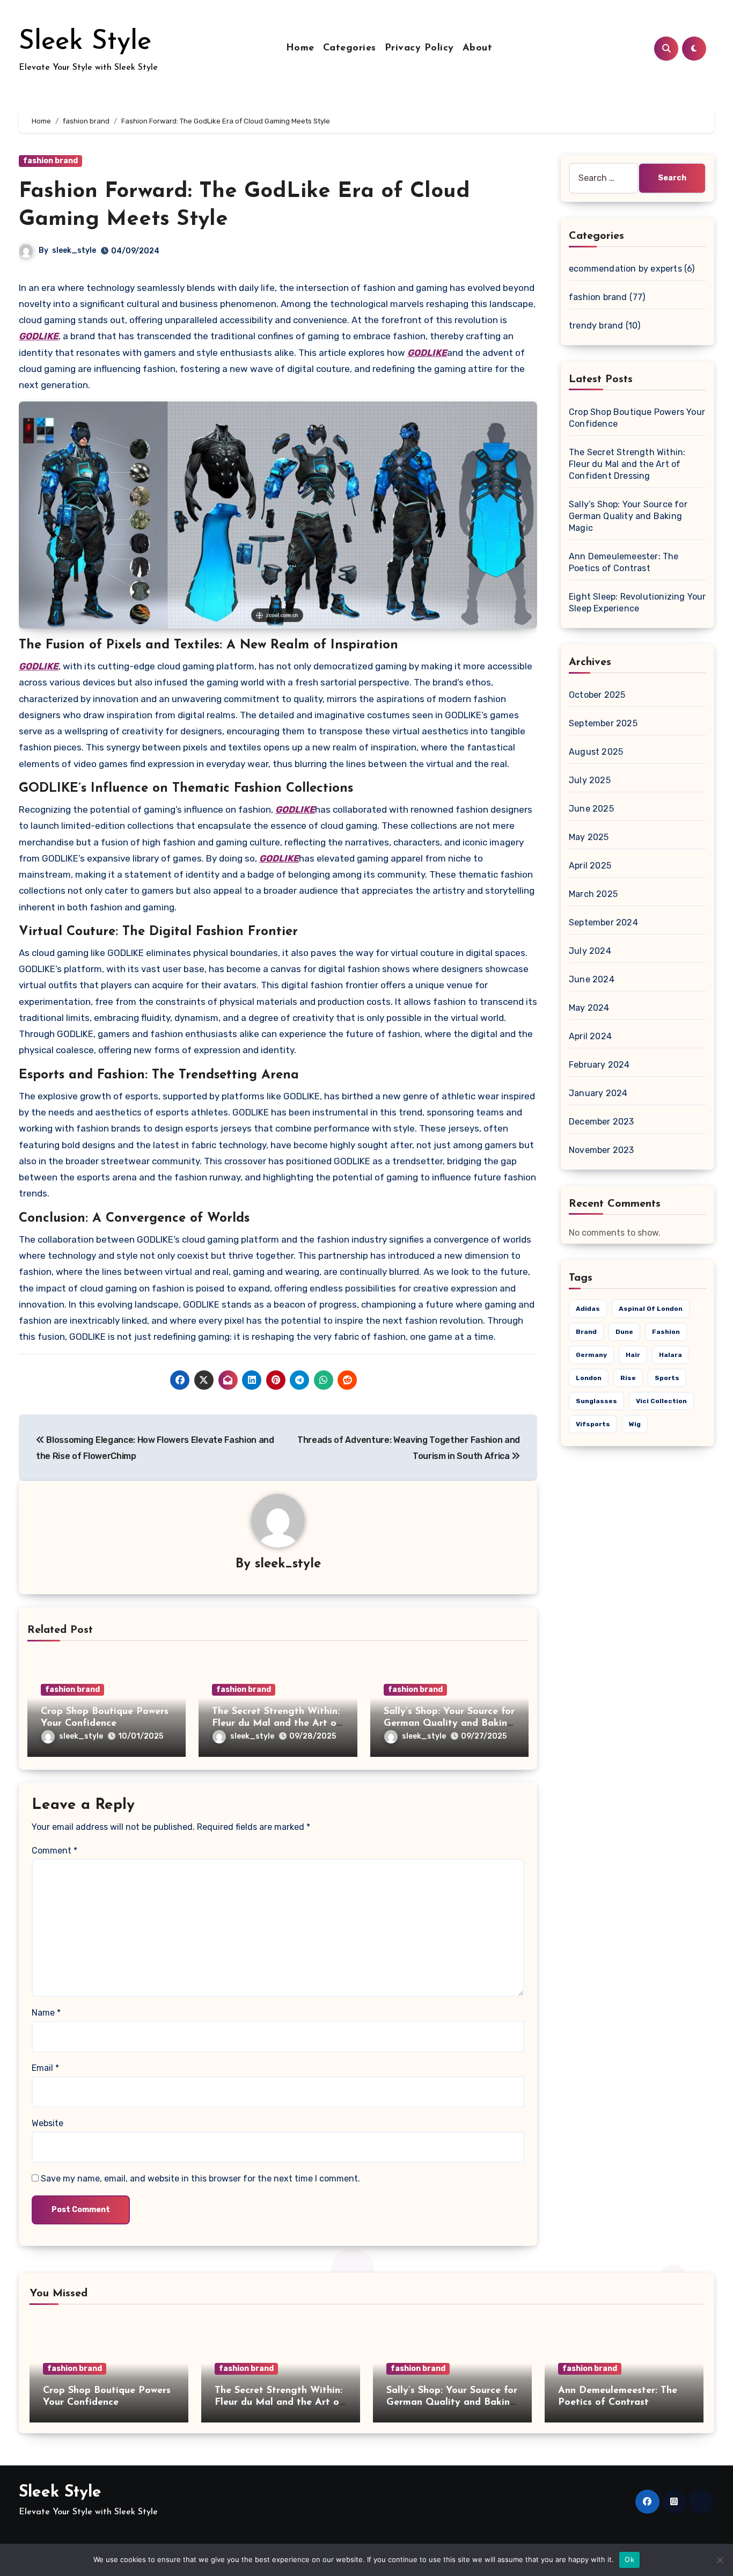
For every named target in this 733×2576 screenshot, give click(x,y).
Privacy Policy (419, 48)
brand (586, 1332)
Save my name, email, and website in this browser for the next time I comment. (200, 2179)
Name (46, 2013)
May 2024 (589, 1008)
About (478, 48)
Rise (628, 1378)
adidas (588, 1309)
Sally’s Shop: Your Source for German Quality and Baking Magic (449, 1723)
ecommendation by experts (625, 269)
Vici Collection (661, 1401)
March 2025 (593, 894)
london (589, 1378)
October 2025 (597, 695)
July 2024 (590, 951)
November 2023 (602, 1150)
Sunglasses (596, 1401)
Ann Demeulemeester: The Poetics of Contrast (624, 562)
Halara (670, 1355)
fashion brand (50, 161)
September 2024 (603, 922)
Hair (633, 1355)
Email (45, 2068)
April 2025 (590, 866)
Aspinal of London (651, 1309)
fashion (666, 1332)
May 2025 (589, 837)
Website (47, 2123)
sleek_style (74, 250)
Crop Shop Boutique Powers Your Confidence (637, 418)
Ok (629, 2559)
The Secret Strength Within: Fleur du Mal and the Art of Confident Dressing (276, 1723)
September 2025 (603, 723)
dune (624, 1332)
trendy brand (596, 326)
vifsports (593, 1424)
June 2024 (592, 979)
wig (635, 1424)
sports (667, 1378)
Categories (350, 48)
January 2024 (598, 1093)
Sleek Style (85, 42)
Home (300, 48)
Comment (54, 1851)
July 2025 (590, 780)
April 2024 (590, 1036)
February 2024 (599, 1065)
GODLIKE (39, 336)
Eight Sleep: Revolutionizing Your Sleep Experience (637, 603)
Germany (591, 1355)
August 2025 (596, 752)
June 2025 (591, 809)
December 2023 (602, 1122)
